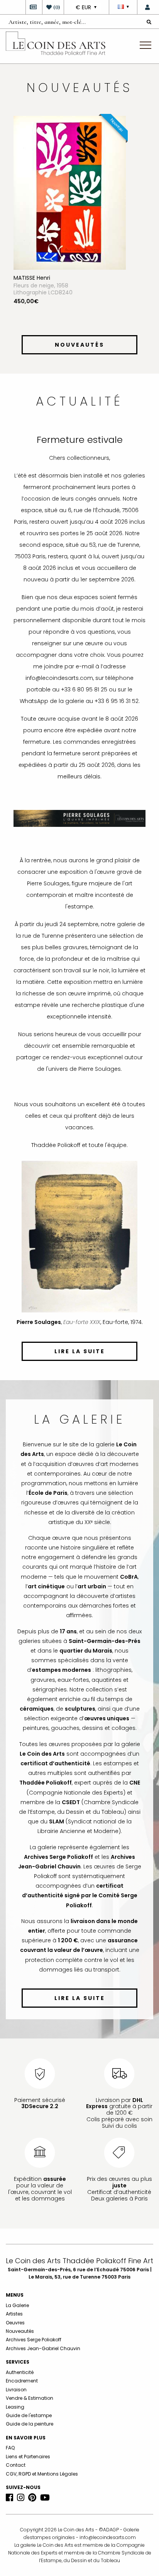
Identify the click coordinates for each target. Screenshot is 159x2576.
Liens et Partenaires (28, 2457)
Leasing (15, 2407)
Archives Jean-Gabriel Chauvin (43, 2348)
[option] (79, 224)
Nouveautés (20, 2331)
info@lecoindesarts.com (108, 2537)
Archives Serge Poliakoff (34, 2340)
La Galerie (17, 2305)
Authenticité (20, 2372)
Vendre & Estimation (30, 2398)
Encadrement (22, 2381)
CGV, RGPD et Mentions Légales (42, 2474)
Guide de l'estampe (29, 2415)
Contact (16, 2465)
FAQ (10, 2448)
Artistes (14, 2314)
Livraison (16, 2390)
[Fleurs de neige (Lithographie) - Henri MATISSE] (70, 192)
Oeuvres (15, 2323)
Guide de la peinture (30, 2424)
